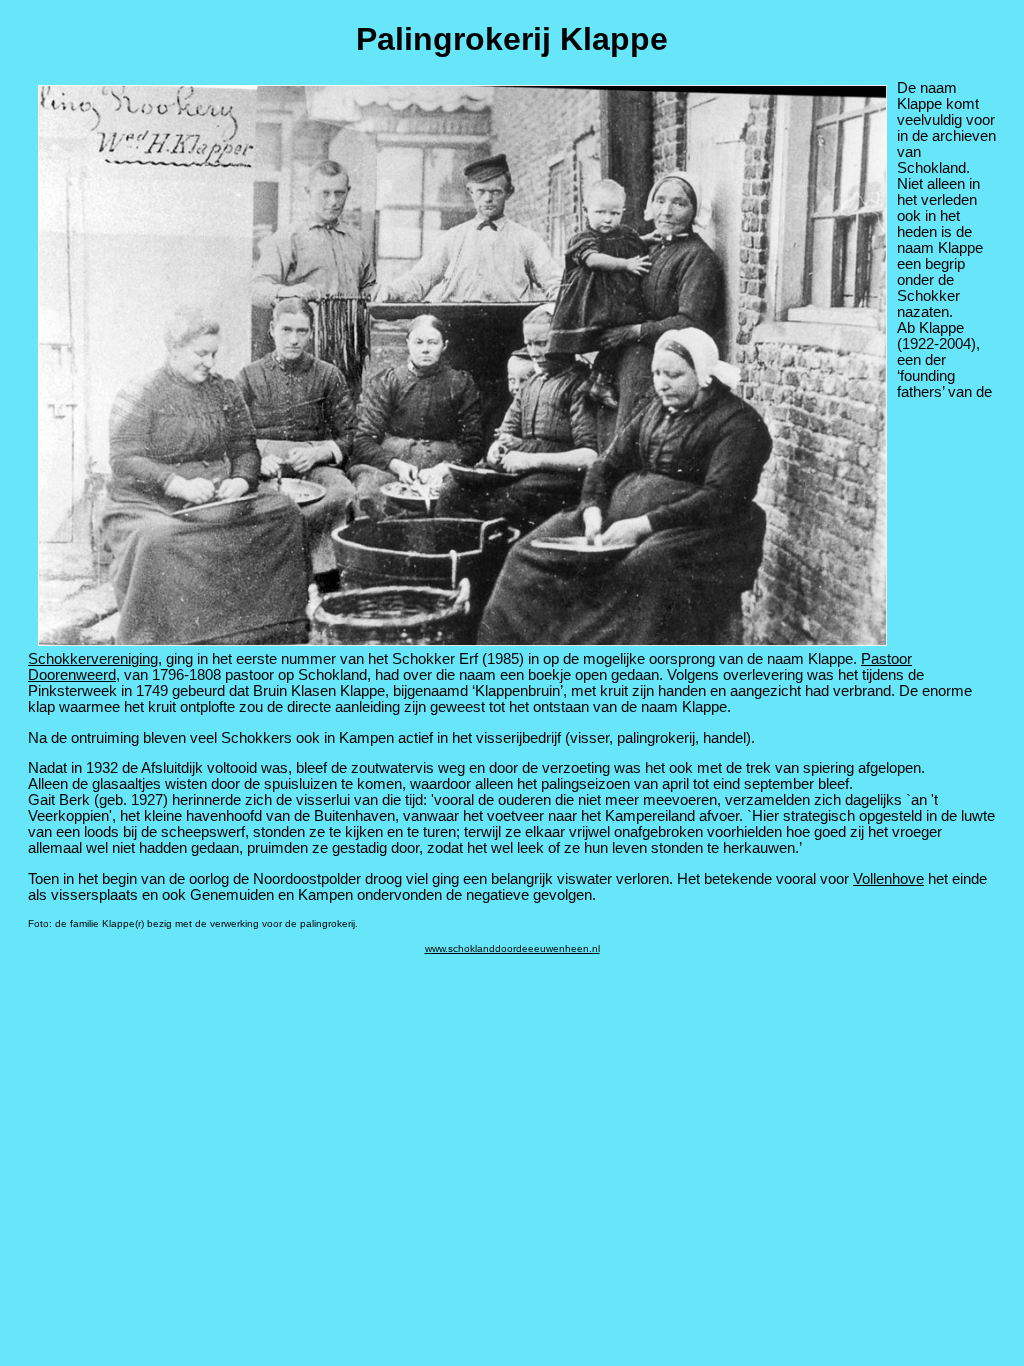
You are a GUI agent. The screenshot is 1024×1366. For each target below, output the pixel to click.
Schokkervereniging (93, 659)
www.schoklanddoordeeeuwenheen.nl (512, 948)
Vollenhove (888, 879)
